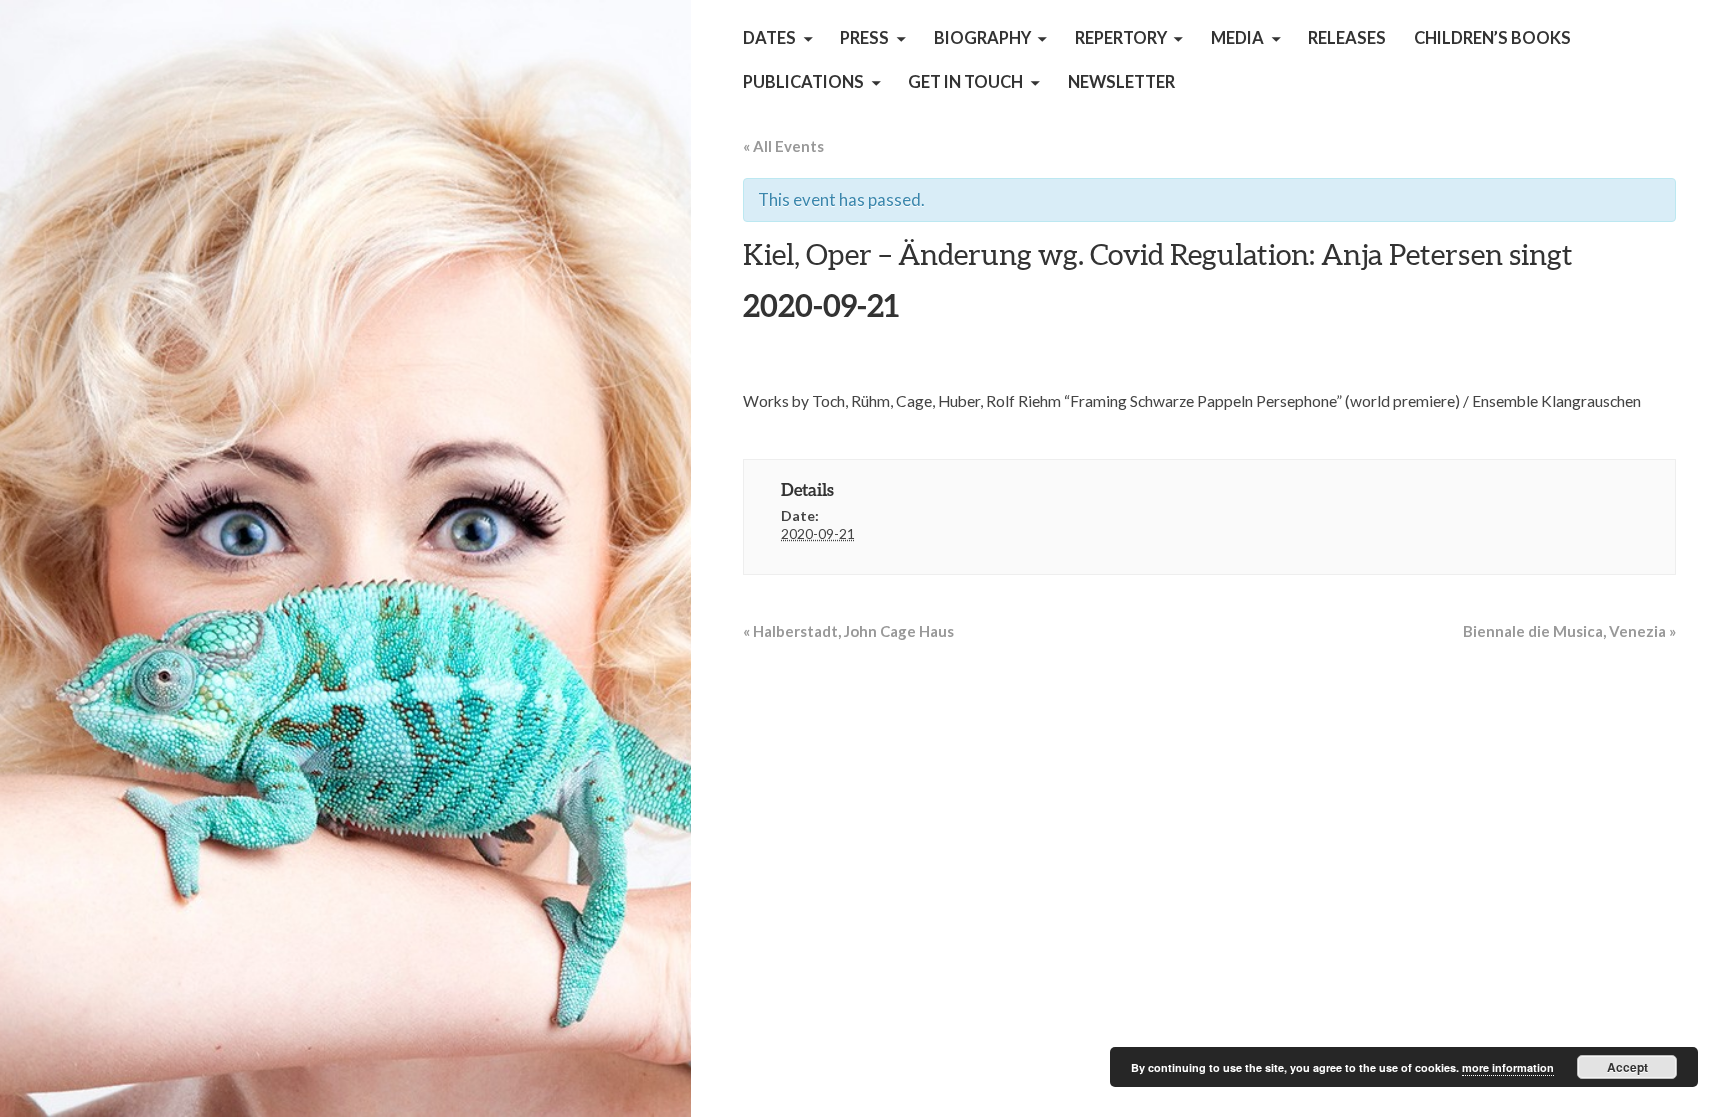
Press (864, 38)
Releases (1347, 38)
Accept (1627, 1067)
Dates (769, 38)
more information (1508, 1067)
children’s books (1492, 38)
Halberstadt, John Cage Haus (848, 631)
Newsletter (1121, 82)
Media (1237, 38)
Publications (803, 82)
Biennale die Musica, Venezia (1569, 631)
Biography (982, 38)
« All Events (783, 146)
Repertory (1121, 38)
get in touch (965, 82)
